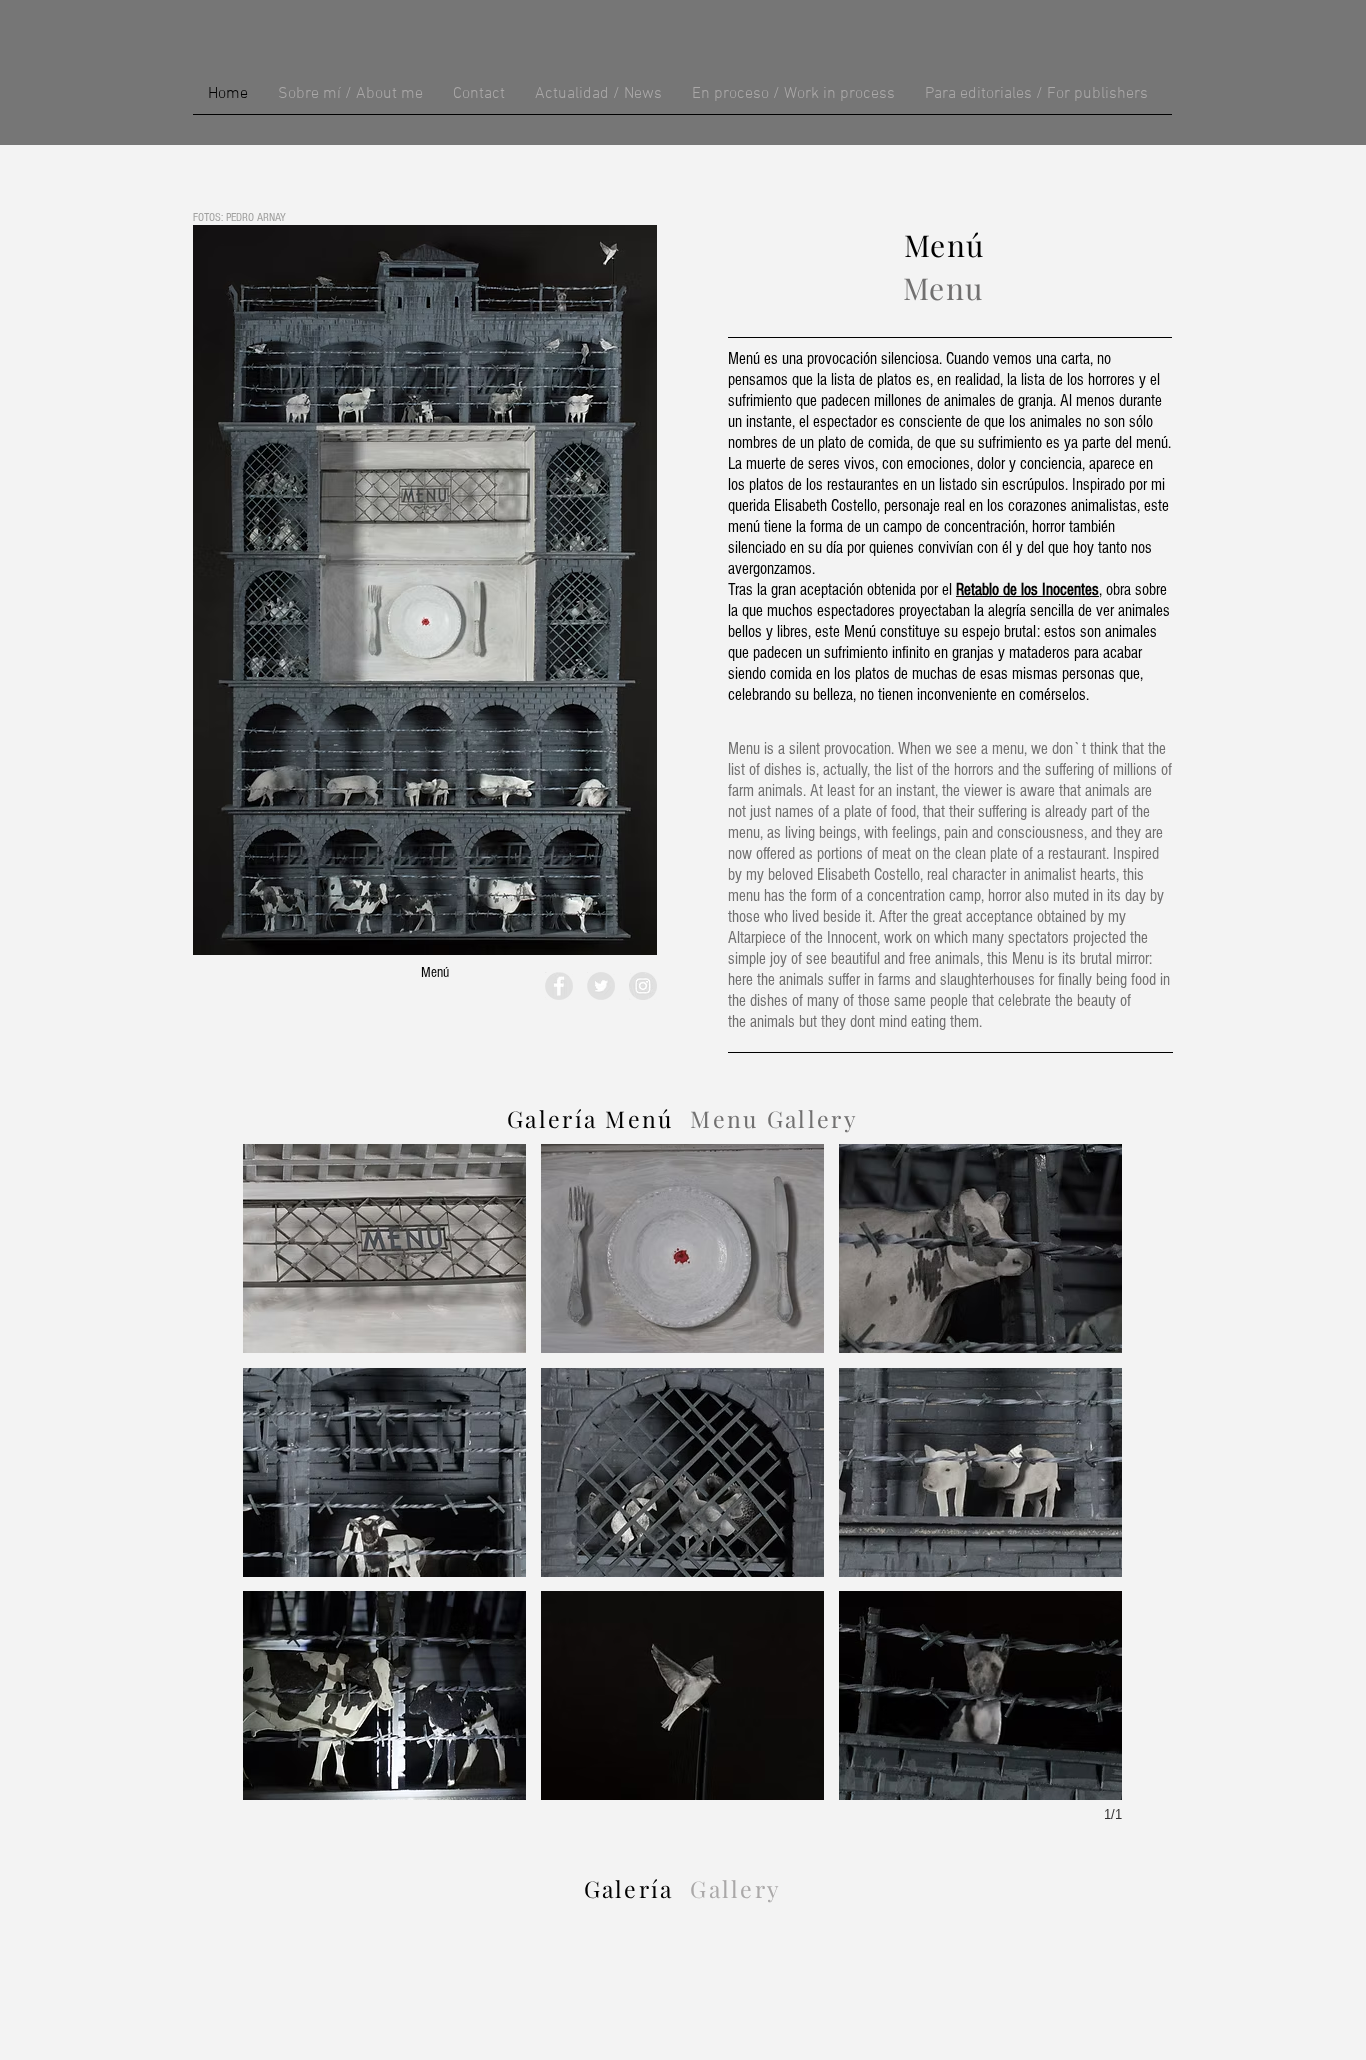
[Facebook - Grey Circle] (559, 986)
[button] (384, 1248)
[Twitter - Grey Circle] (601, 986)
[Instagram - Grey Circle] (643, 986)
